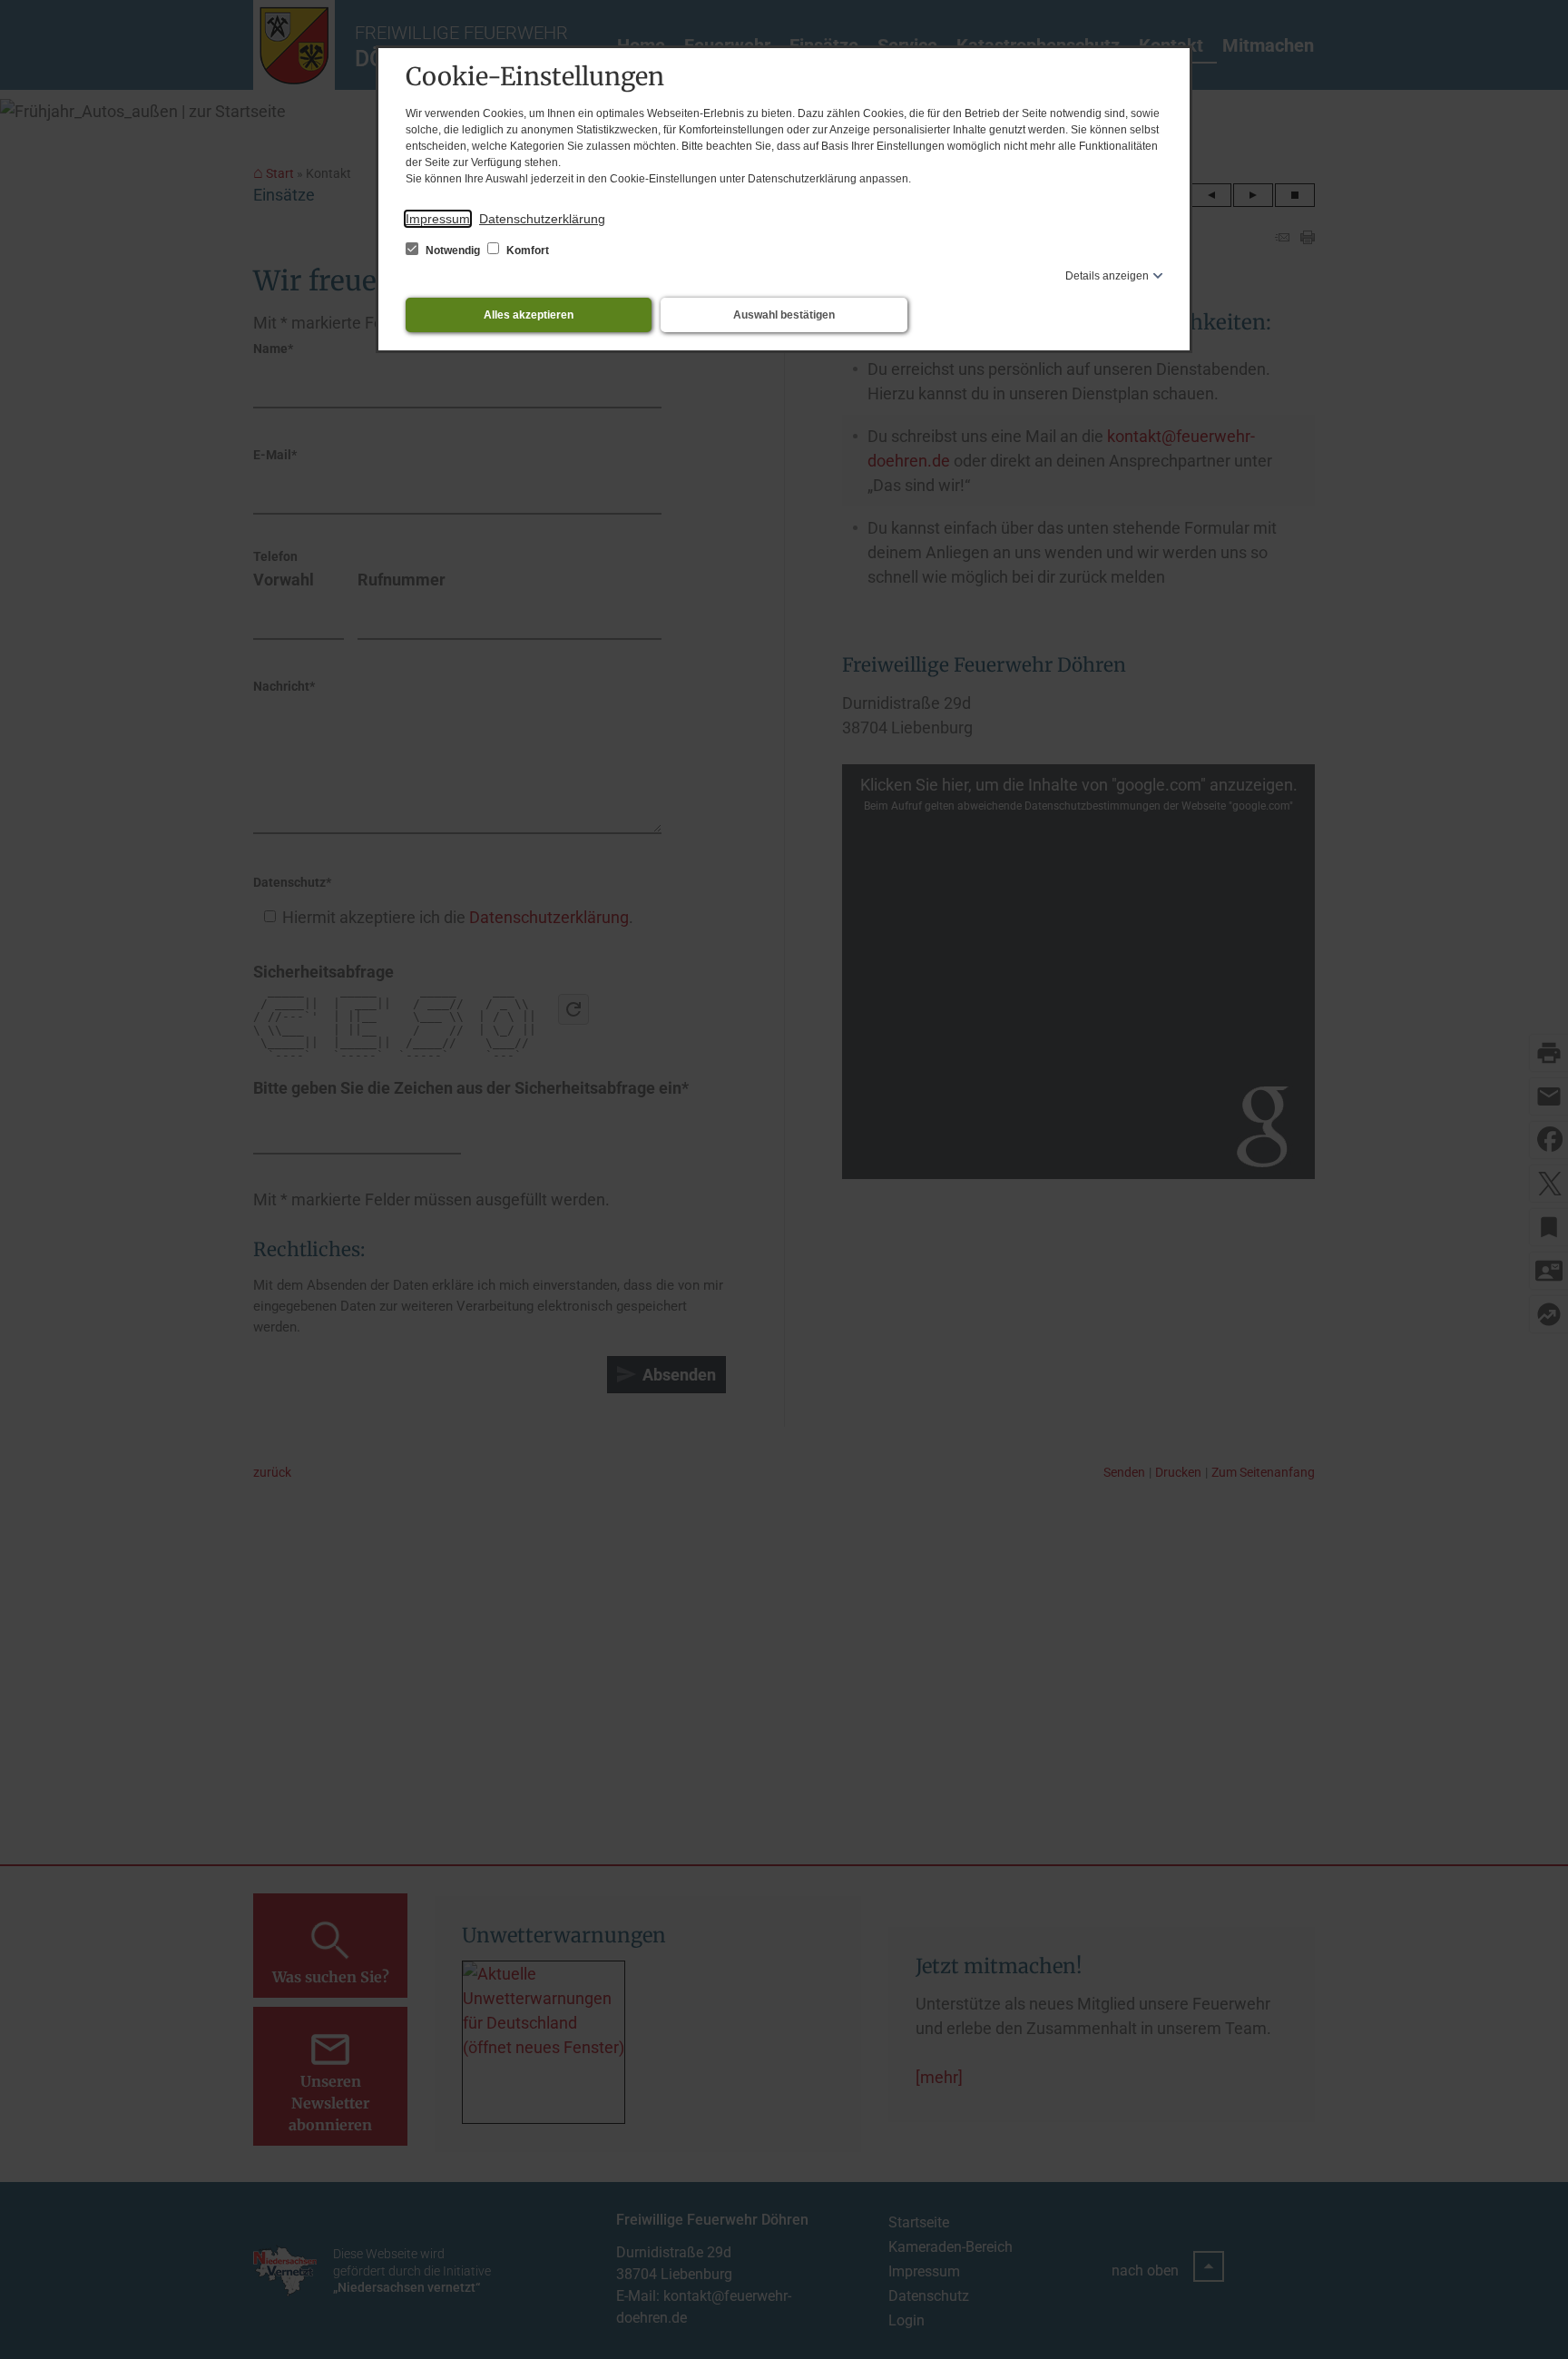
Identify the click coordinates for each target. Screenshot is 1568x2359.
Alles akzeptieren (529, 315)
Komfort (526, 251)
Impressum (438, 219)
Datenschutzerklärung (542, 219)
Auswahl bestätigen (784, 315)
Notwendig (453, 251)
